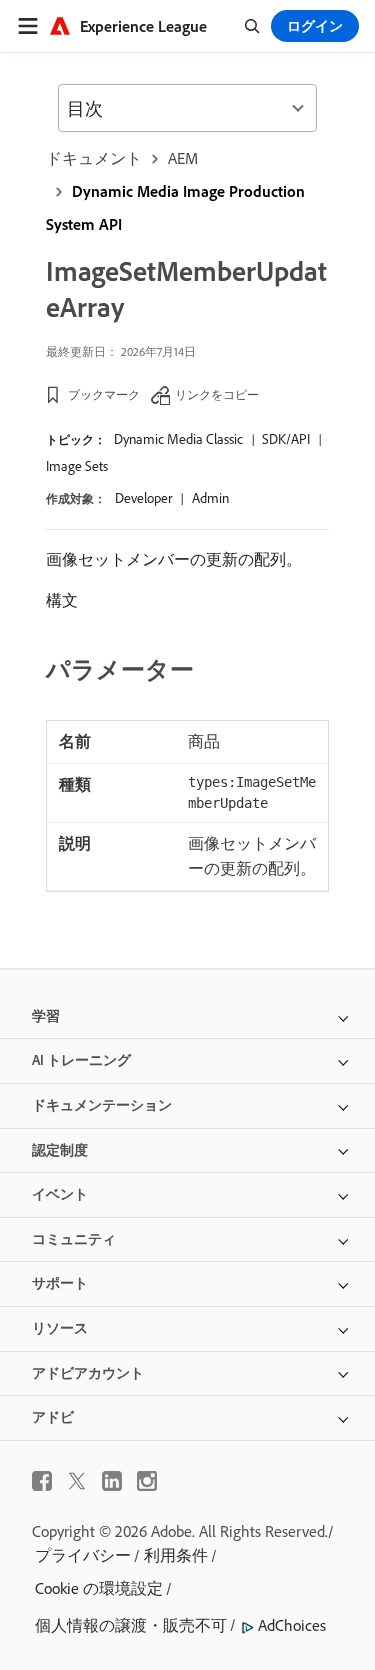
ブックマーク (104, 394)
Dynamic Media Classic (178, 439)
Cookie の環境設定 (99, 1588)
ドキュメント (94, 158)
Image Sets (77, 466)
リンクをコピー (217, 394)
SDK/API (286, 439)
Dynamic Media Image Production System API (175, 207)
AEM (183, 158)
